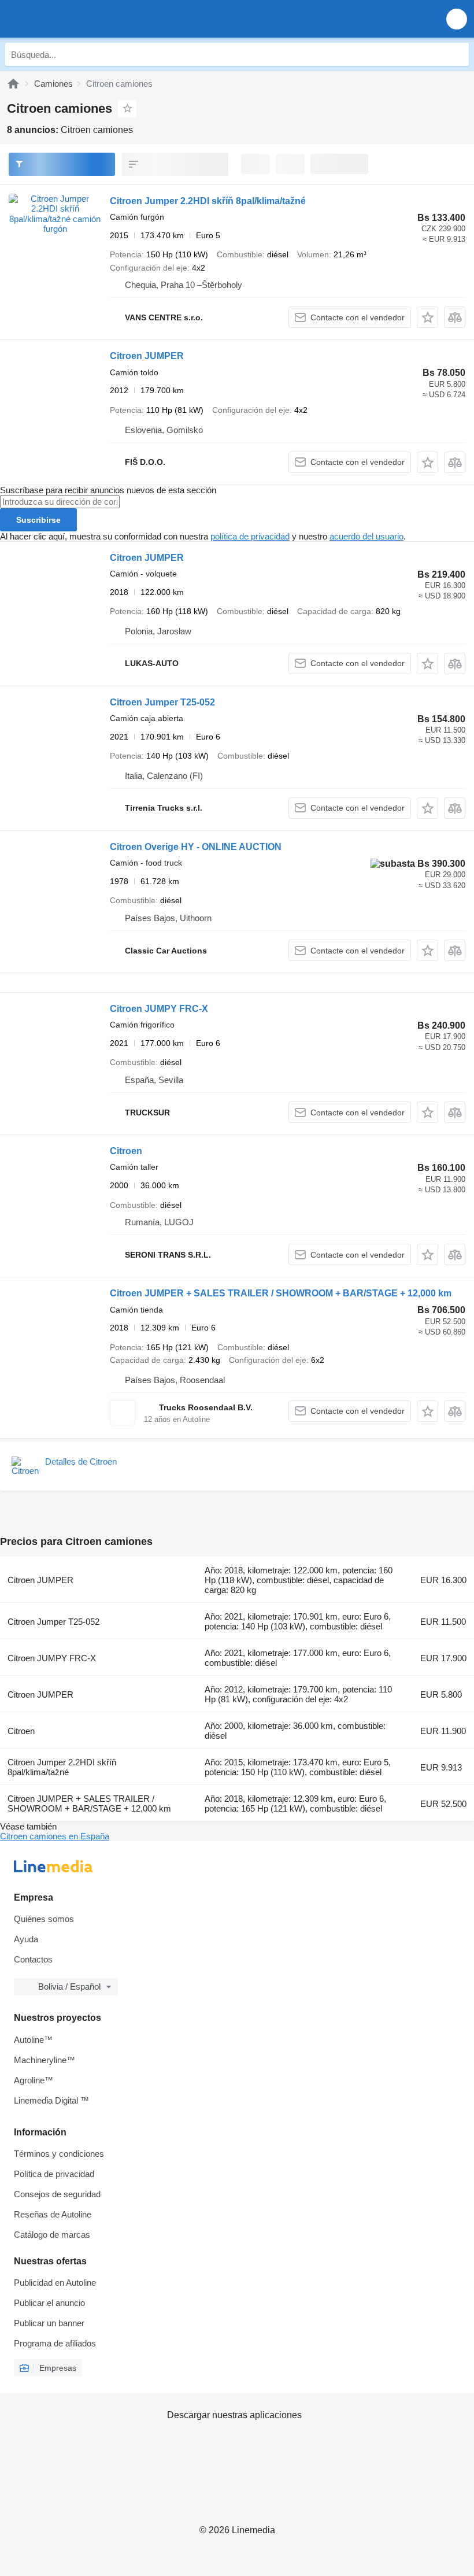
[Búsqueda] (457, 54)
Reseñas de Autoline (53, 2214)
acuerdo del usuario (366, 536)
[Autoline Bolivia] (75, 19)
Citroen (126, 1151)
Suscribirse (38, 520)
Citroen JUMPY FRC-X (159, 1009)
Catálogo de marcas (52, 2235)
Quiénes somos (44, 1919)
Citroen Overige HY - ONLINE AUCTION (196, 847)
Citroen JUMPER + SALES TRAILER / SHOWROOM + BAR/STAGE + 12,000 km (281, 1293)
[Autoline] (13, 84)
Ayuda (26, 1939)
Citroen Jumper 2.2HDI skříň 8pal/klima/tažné (208, 201)
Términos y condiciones (59, 2154)
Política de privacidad (54, 2174)
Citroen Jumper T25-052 (162, 702)
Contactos (33, 1959)
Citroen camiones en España (55, 1836)
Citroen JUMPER (147, 356)
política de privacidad (250, 536)
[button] (457, 19)
